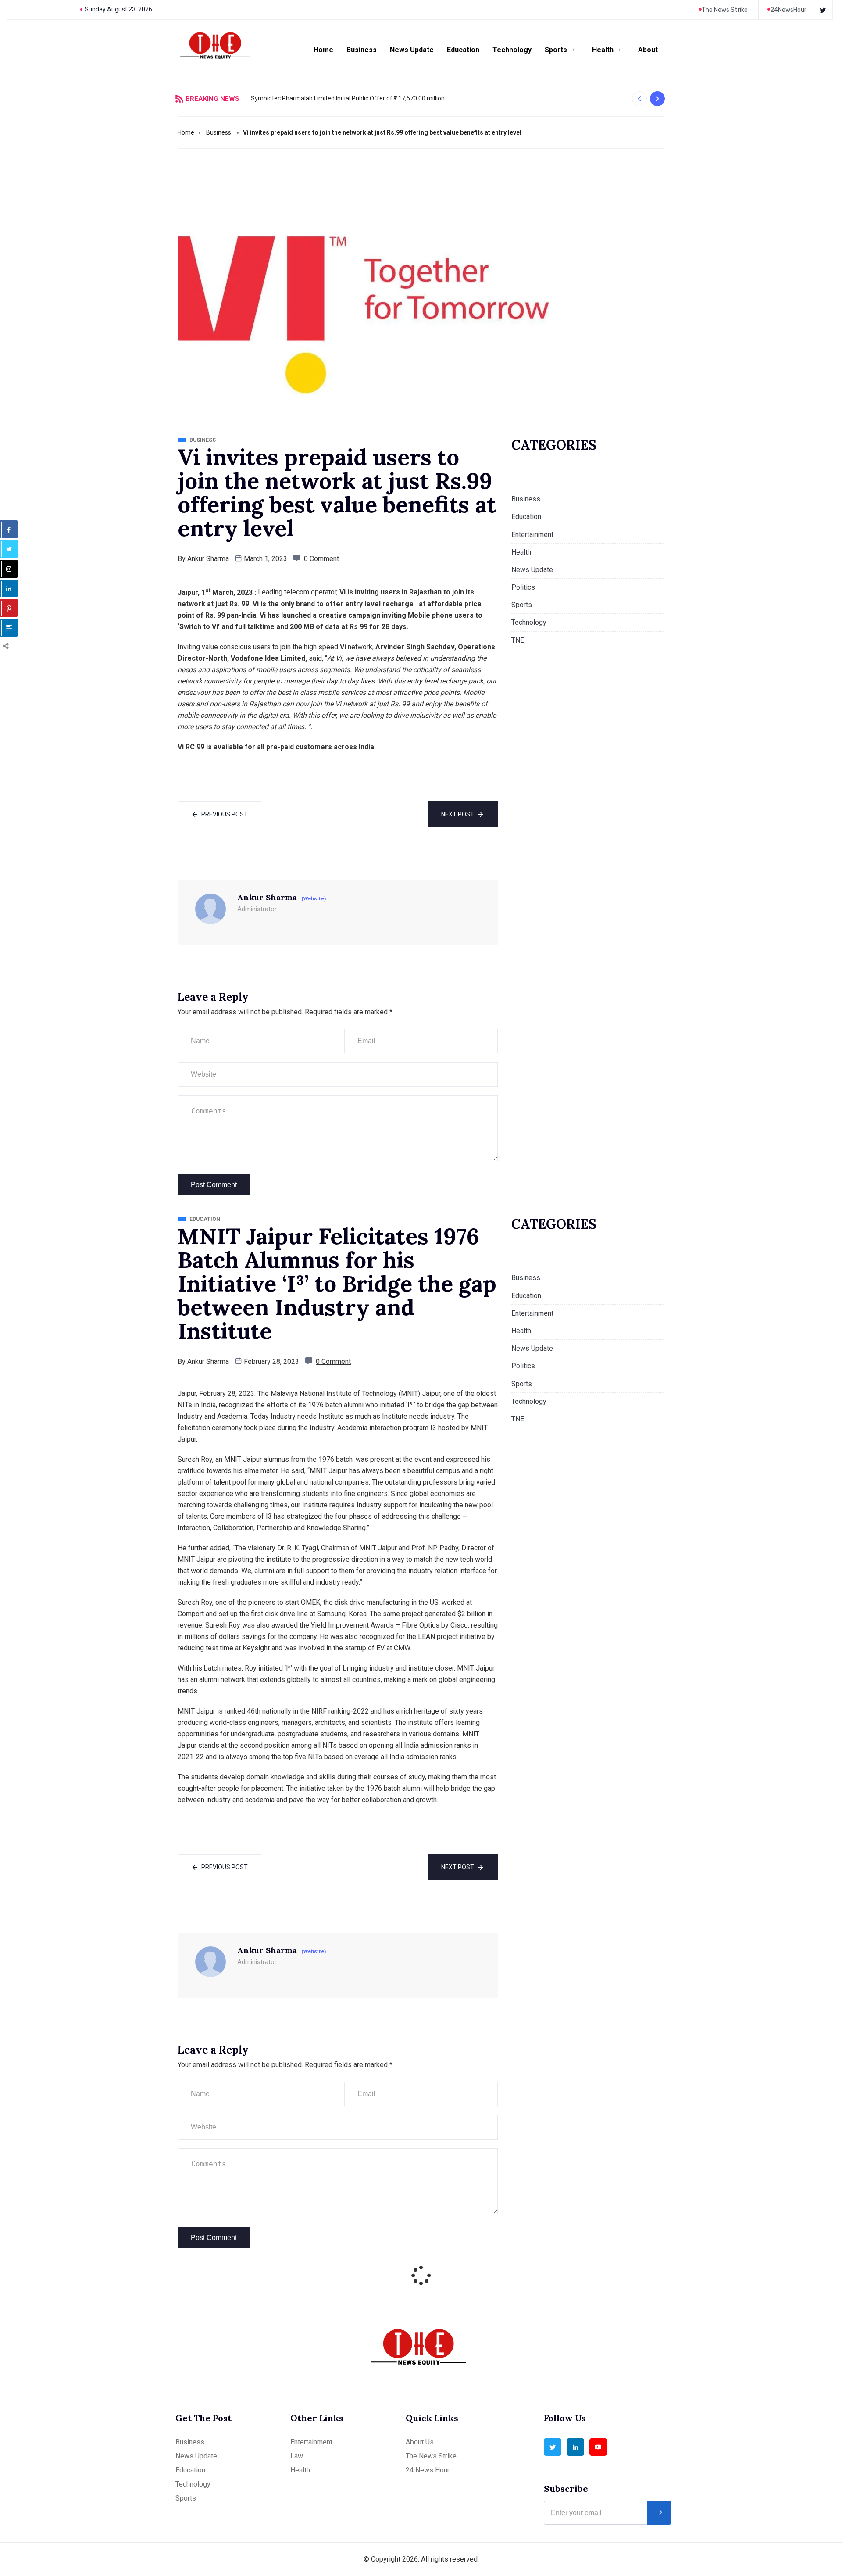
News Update (412, 50)
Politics (523, 587)
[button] (639, 99)
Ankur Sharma (208, 559)
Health (603, 50)
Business (362, 50)
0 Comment (321, 559)
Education (463, 50)
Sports (556, 50)
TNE (518, 640)
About (648, 50)
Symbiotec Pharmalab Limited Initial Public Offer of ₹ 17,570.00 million (348, 98)
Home (323, 50)
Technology (512, 50)
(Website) (314, 898)
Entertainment (532, 535)
